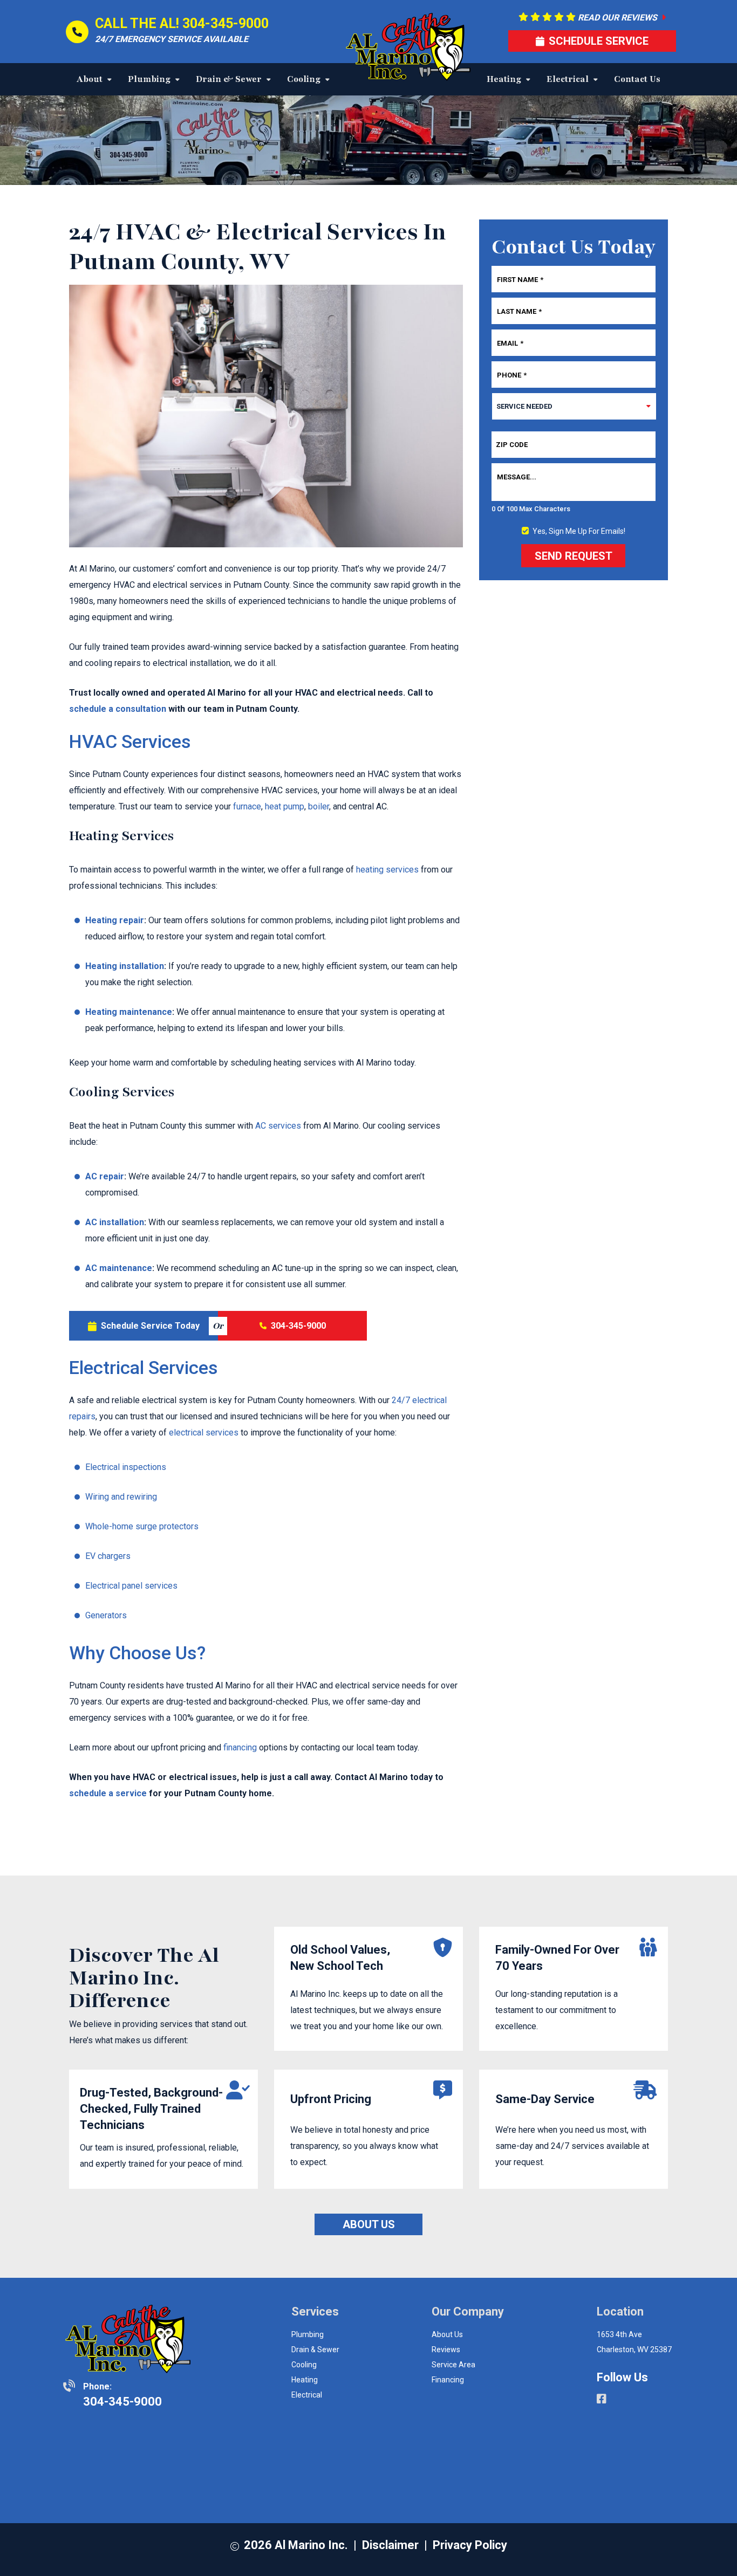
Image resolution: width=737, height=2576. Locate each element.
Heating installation (125, 966)
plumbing (308, 2334)
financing (240, 1747)
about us (447, 2334)
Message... (517, 477)
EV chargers (108, 1556)
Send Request (574, 556)
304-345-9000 (226, 23)
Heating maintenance (129, 1012)
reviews (446, 2350)
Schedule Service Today (150, 1326)
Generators (106, 1615)
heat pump (285, 806)
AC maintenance (119, 1268)
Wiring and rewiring (121, 1497)
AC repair (105, 1176)
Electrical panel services (131, 1586)
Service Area (453, 2365)
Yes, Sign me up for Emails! (579, 531)
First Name (520, 279)
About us (369, 2224)
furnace (247, 806)
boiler (319, 806)
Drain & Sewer (315, 2350)
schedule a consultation (118, 709)
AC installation (115, 1222)
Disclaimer (390, 2545)
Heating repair (115, 920)
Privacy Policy (470, 2545)
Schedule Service (599, 41)
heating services (387, 870)
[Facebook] (602, 2400)
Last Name (519, 311)
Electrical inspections (126, 1467)
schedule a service (108, 1793)
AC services (278, 1126)
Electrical (307, 2395)
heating (305, 2380)
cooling (304, 2365)
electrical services (204, 1433)
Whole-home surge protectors (142, 1526)
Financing (448, 2380)
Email (510, 343)
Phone (512, 375)
